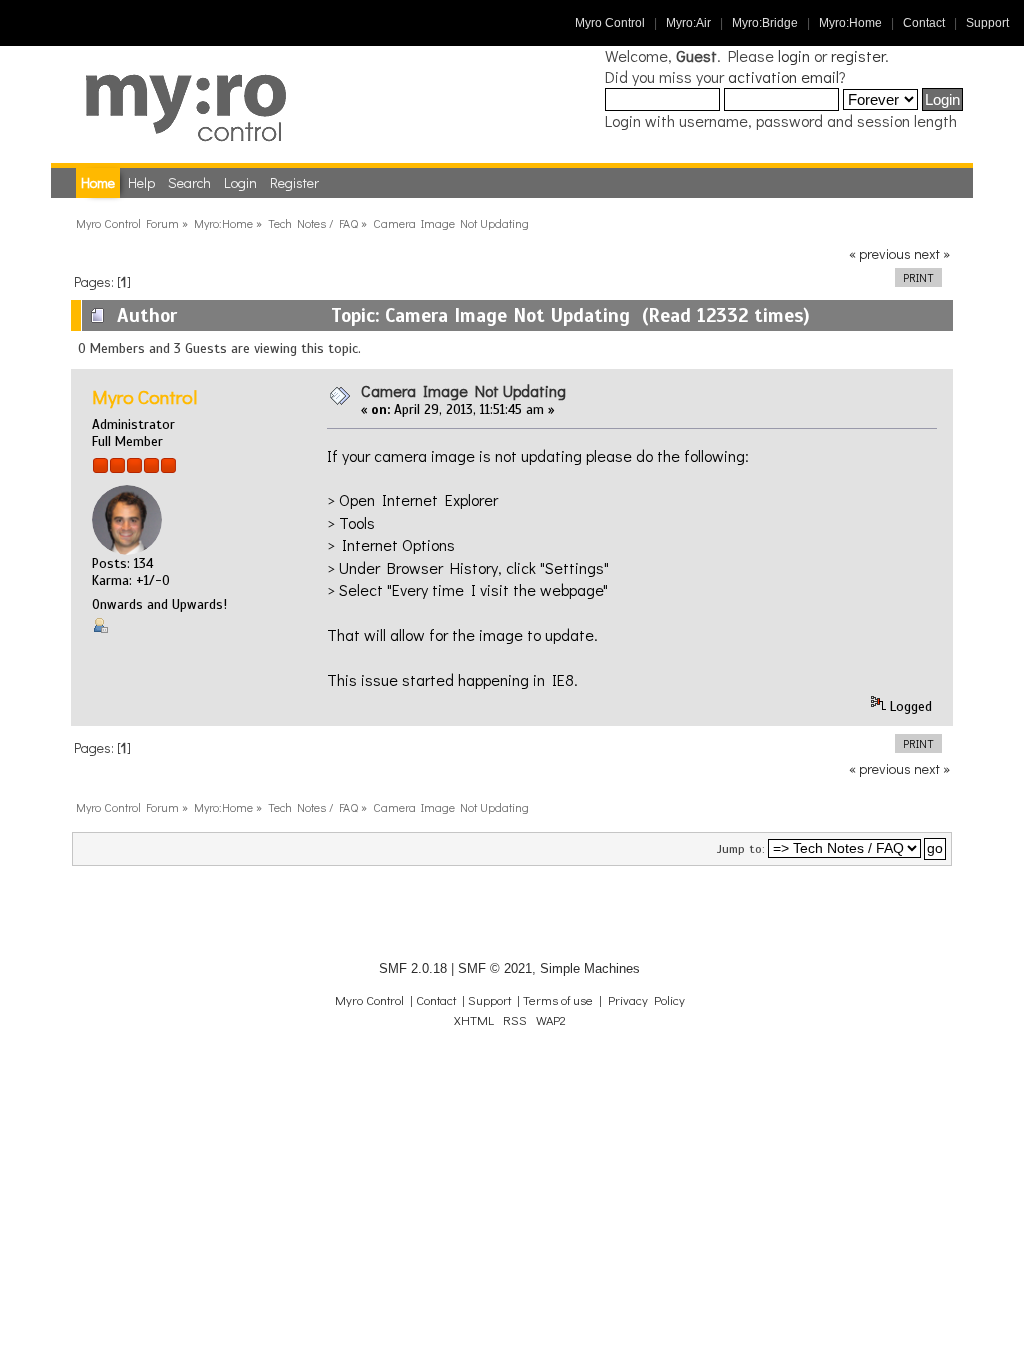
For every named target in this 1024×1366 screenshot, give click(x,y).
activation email (783, 76)
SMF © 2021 (495, 968)
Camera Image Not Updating (463, 390)
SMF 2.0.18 (413, 968)
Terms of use (558, 1000)
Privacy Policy (646, 1000)
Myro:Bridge (765, 23)
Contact (924, 23)
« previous (880, 253)
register (858, 55)
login (794, 55)
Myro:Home (850, 23)
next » (932, 253)
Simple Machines (590, 968)
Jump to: (741, 849)
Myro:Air (688, 23)
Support (987, 23)
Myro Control (610, 23)
